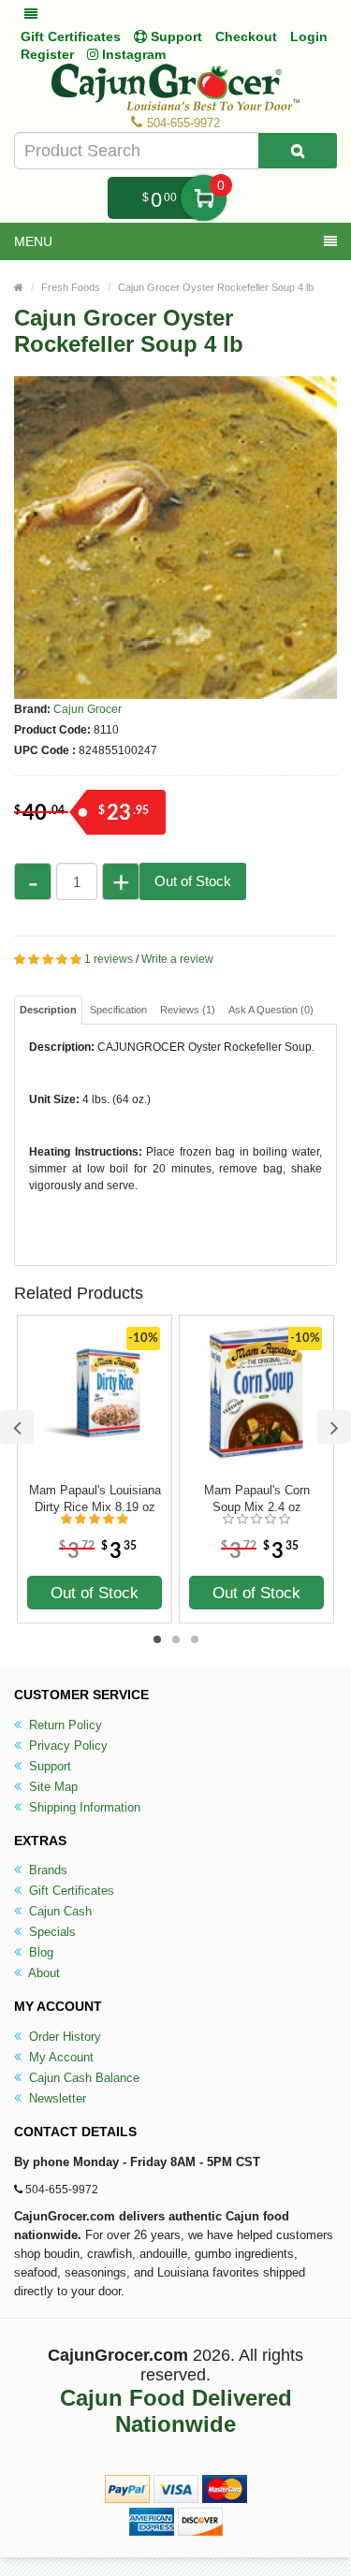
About (43, 1973)
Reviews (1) (188, 1010)
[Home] (19, 287)
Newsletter (56, 2098)
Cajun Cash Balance (82, 2078)
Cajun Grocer (88, 709)
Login (309, 36)
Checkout (246, 36)
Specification (118, 1010)
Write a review (177, 959)
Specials (51, 1932)
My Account (59, 2057)
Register (47, 54)
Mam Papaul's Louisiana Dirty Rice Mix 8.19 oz (95, 1499)
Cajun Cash (58, 1911)
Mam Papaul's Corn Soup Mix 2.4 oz (257, 1499)
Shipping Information (83, 1807)
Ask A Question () (271, 1010)
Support (48, 1766)
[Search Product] (298, 151)
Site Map (51, 1787)
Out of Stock (193, 881)
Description (48, 1010)
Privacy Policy (66, 1746)
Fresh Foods (71, 287)
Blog (39, 1952)
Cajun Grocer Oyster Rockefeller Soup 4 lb (216, 287)
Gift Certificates (71, 36)
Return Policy (64, 1725)
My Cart (204, 198)
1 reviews (109, 959)
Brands (46, 1870)
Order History (63, 2037)
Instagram (132, 54)
